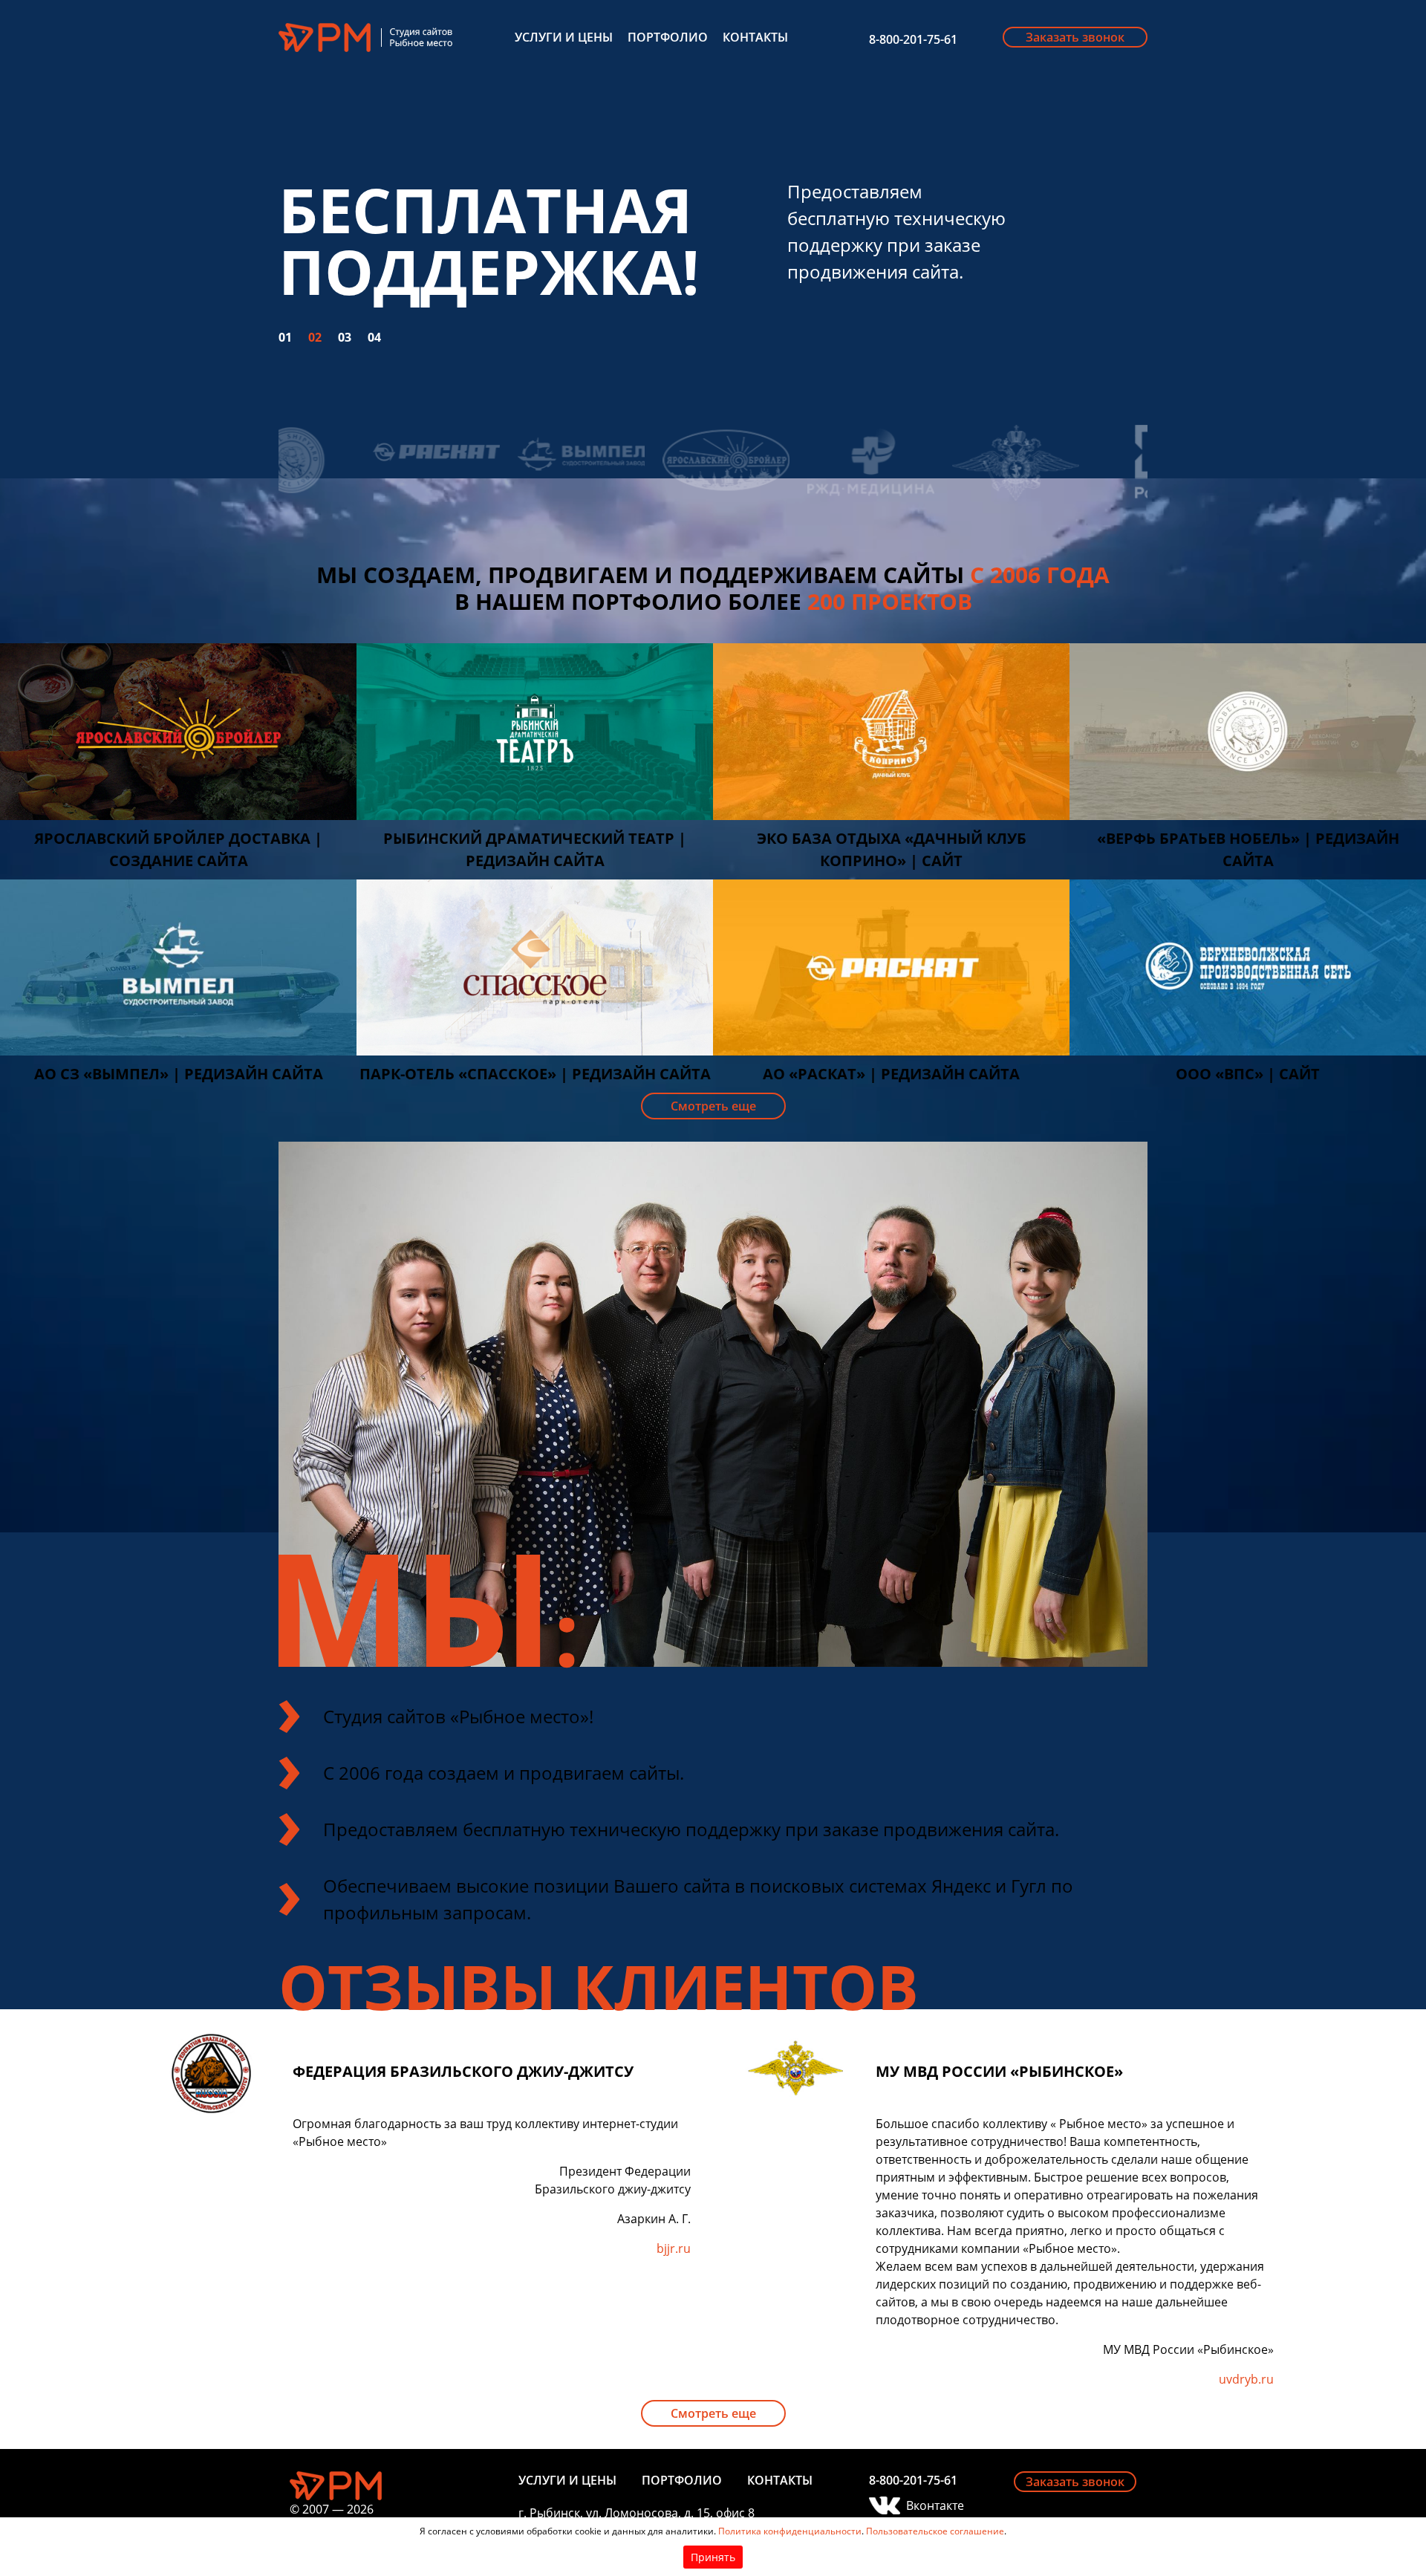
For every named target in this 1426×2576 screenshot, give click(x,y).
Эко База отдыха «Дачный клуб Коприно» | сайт (892, 849)
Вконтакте (935, 2505)
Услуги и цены (564, 37)
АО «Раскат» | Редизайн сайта (891, 1074)
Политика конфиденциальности (790, 2531)
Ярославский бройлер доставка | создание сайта (178, 849)
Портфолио (668, 37)
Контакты (755, 37)
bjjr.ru (674, 2248)
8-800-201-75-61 (913, 39)
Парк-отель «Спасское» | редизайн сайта (535, 1074)
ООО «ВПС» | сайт (1248, 1074)
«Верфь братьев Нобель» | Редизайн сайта (1248, 849)
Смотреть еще (713, 1106)
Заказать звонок (1075, 37)
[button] (293, 315)
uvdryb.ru (1246, 2379)
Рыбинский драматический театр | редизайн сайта (535, 849)
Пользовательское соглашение (935, 2531)
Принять (713, 2557)
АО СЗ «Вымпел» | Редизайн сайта (179, 1074)
